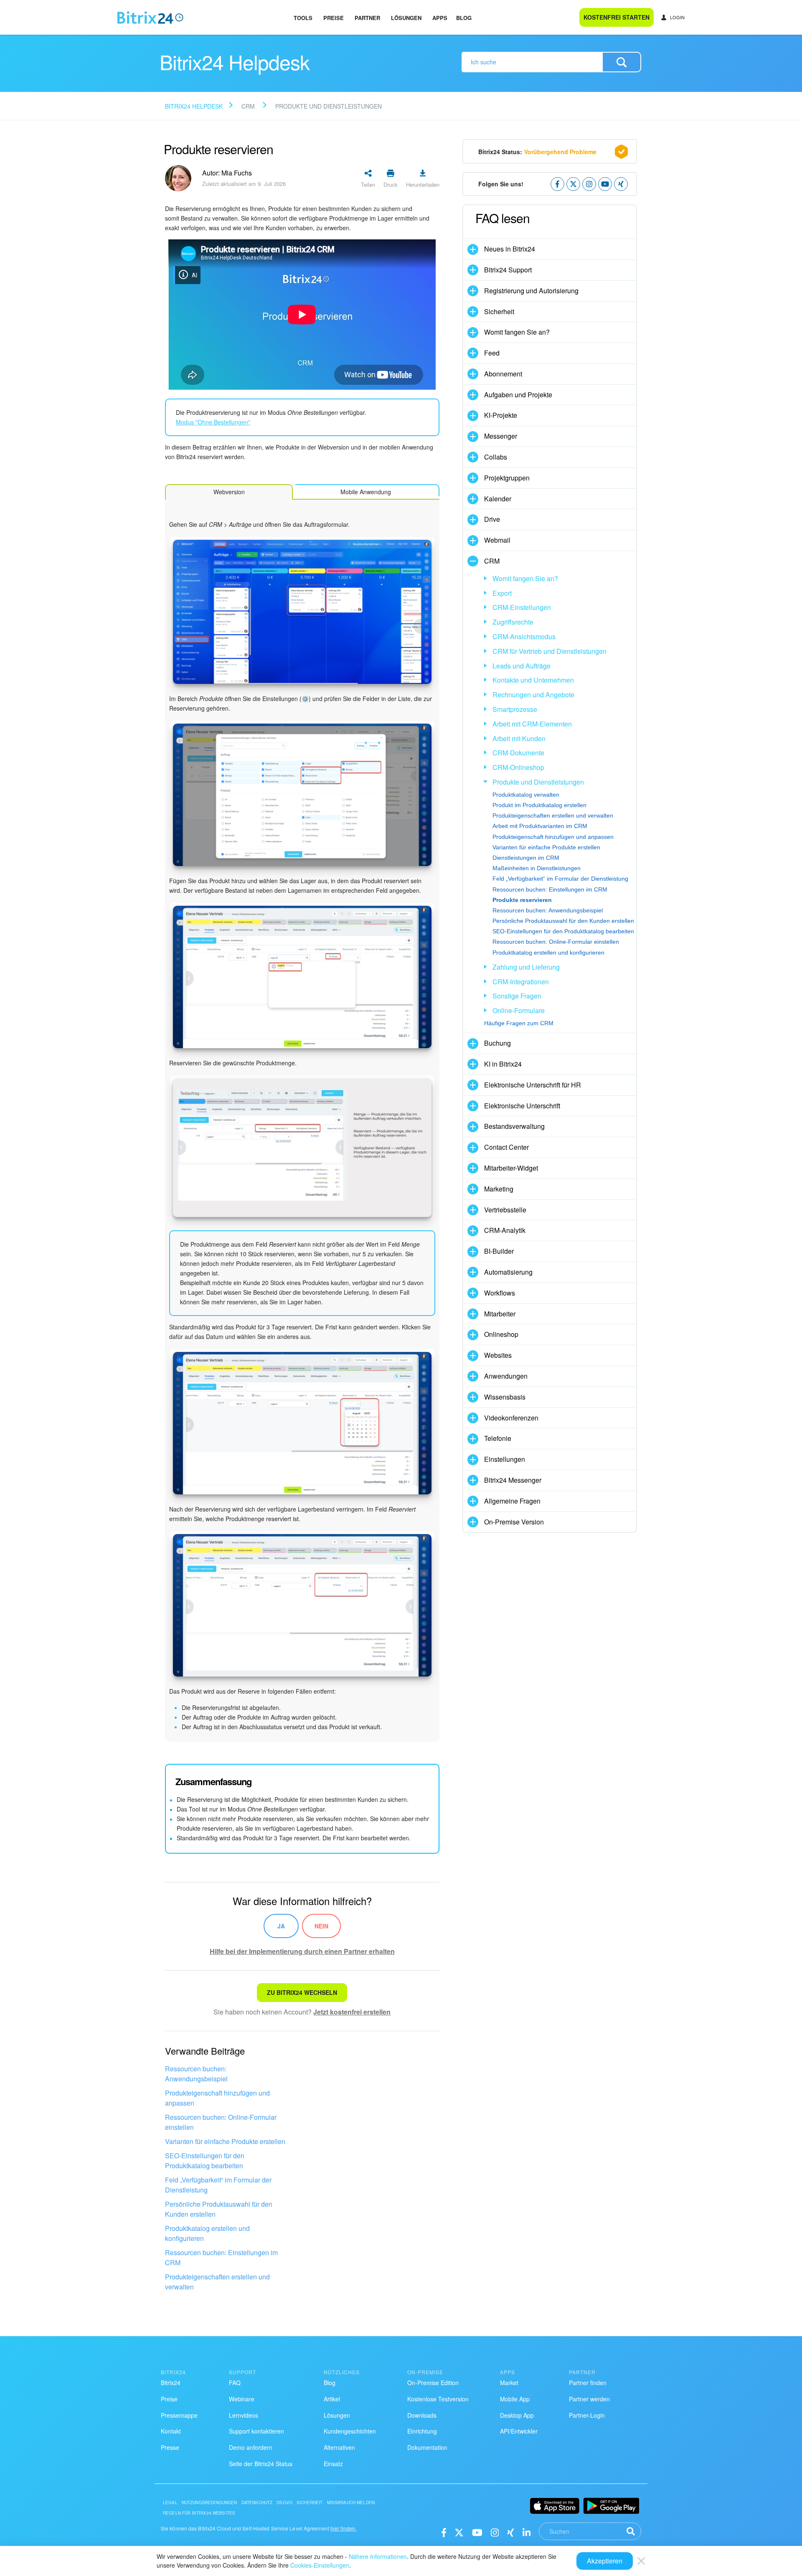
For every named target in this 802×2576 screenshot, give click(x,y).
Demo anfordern (251, 2447)
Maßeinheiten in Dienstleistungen (537, 868)
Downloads (422, 2415)
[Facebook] (444, 2532)
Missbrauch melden (351, 2502)
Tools (303, 18)
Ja (281, 1926)
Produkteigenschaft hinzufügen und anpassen (217, 2098)
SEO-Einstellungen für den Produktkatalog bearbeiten (205, 2161)
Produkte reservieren (522, 900)
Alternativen (339, 2447)
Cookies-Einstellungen (320, 2565)
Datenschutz (257, 2502)
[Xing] (511, 2532)
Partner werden (589, 2399)
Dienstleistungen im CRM (526, 858)
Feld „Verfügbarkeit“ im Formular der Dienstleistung (218, 2185)
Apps (440, 18)
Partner (367, 18)
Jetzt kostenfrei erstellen (352, 2012)
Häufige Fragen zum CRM (519, 1023)
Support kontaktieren (256, 2431)
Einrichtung (422, 2431)
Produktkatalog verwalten (526, 795)
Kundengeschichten (350, 2431)
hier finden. (343, 2528)
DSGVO (284, 2502)
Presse (170, 2447)
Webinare (242, 2399)
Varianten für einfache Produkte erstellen (225, 2141)
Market (509, 2383)
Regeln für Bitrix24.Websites (199, 2513)
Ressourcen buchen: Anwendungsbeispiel (196, 2074)
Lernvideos (244, 2415)
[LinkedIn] (527, 2532)
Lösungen (406, 18)
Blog (464, 18)
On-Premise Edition (433, 2383)
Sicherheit (310, 2502)
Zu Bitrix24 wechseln (302, 1992)
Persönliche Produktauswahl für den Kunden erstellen (219, 2209)
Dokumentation (427, 2447)
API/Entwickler (519, 2431)
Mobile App (515, 2399)
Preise (334, 18)
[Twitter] (459, 2532)
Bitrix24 (171, 2383)
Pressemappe (179, 2415)
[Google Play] (611, 2506)
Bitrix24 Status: (537, 152)
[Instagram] (495, 2532)
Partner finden (588, 2383)
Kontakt (171, 2431)
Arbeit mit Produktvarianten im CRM (540, 826)
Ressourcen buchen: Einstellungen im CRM (221, 2257)
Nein (321, 1926)
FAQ (235, 2383)
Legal (170, 2502)
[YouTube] (477, 2532)
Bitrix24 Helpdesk (194, 106)
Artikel (332, 2399)
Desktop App (517, 2415)
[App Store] (555, 2506)
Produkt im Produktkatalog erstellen (539, 805)
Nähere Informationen (378, 2556)
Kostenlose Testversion (438, 2399)
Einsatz (333, 2464)
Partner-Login (587, 2415)
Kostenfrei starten (617, 17)
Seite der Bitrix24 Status (261, 2464)
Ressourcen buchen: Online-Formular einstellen (221, 2122)
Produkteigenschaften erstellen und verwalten (217, 2282)
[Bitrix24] (150, 18)
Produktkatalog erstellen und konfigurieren (207, 2233)
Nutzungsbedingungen (209, 2502)
